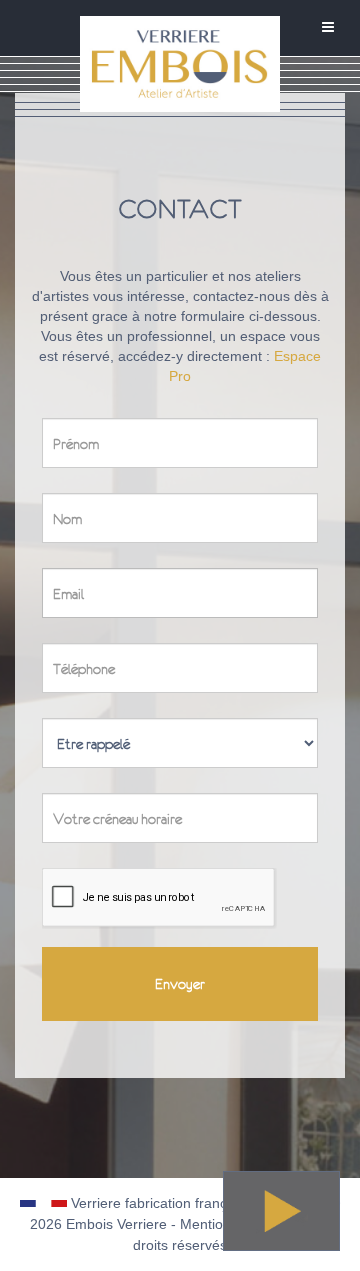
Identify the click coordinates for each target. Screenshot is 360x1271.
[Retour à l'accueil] (180, 83)
